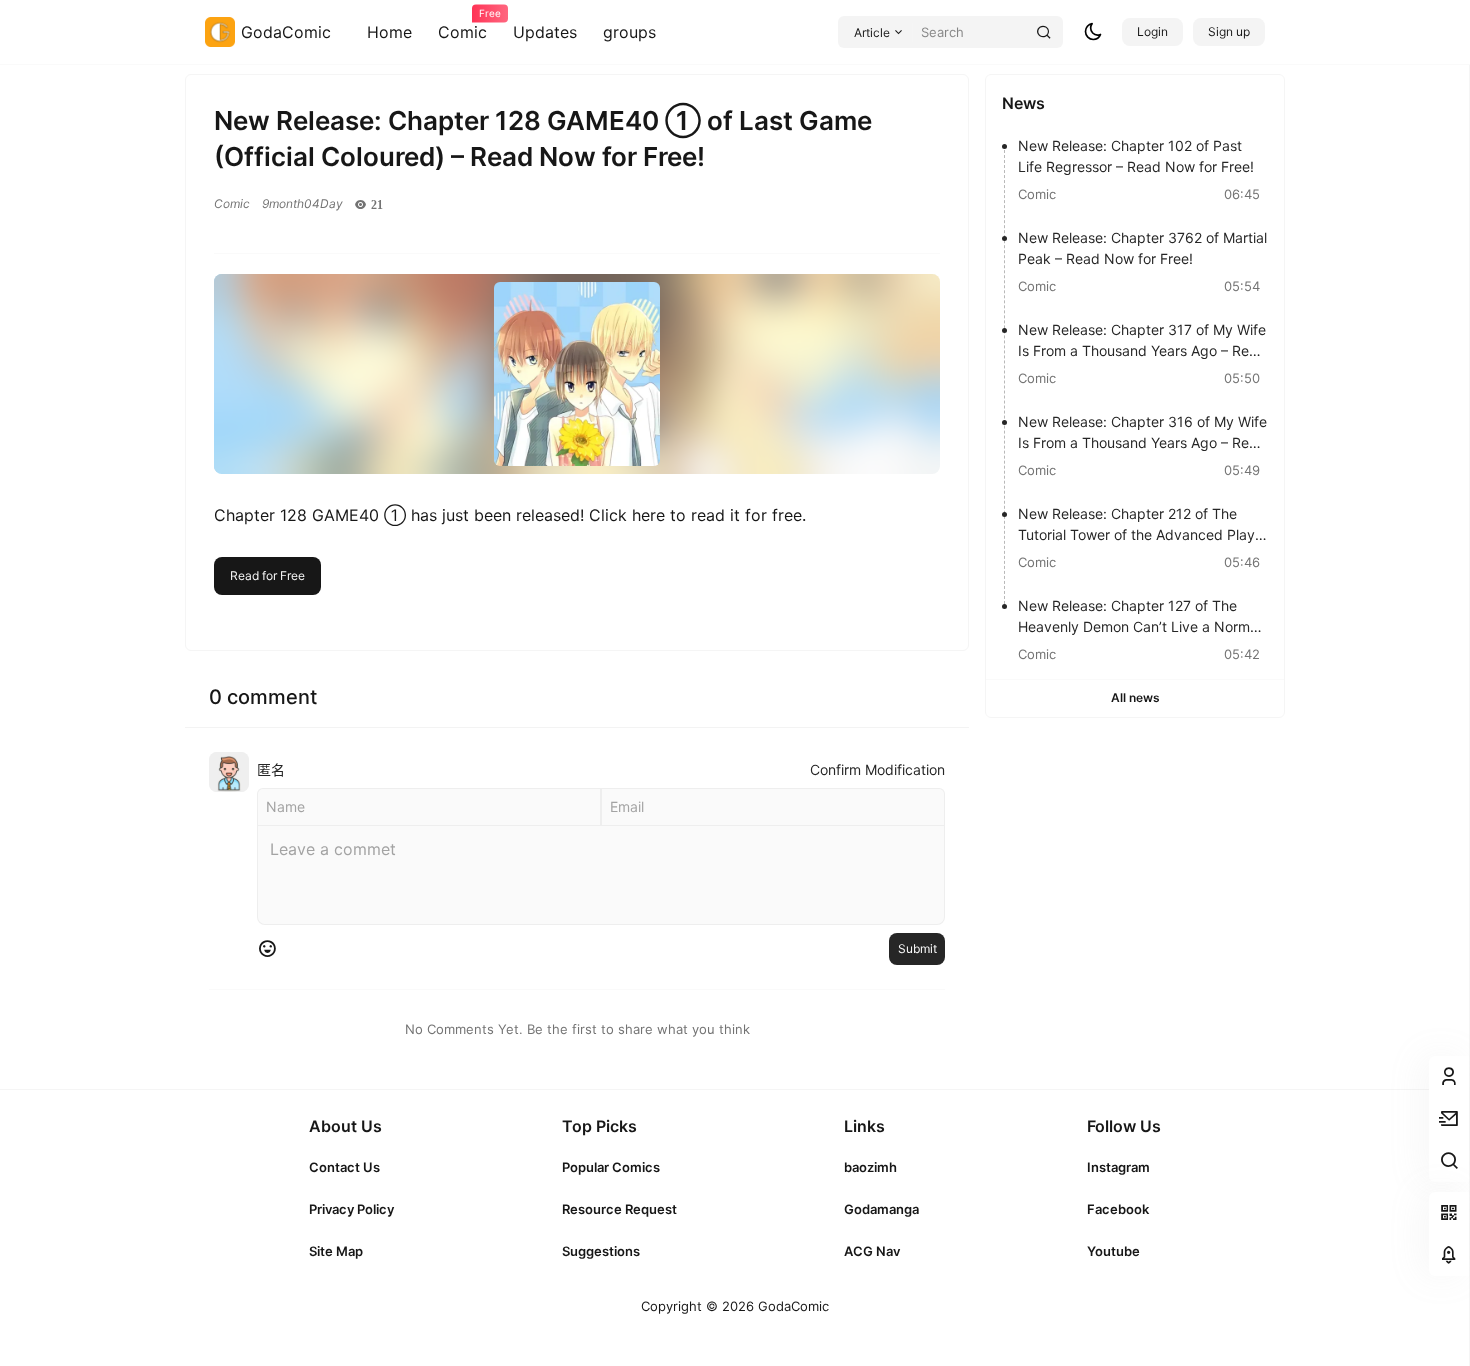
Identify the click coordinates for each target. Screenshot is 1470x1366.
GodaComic (791, 1306)
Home (389, 32)
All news (1135, 697)
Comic (462, 25)
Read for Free (267, 575)
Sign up (1229, 31)
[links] (351, 1167)
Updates (545, 32)
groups (629, 32)
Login (1152, 31)
